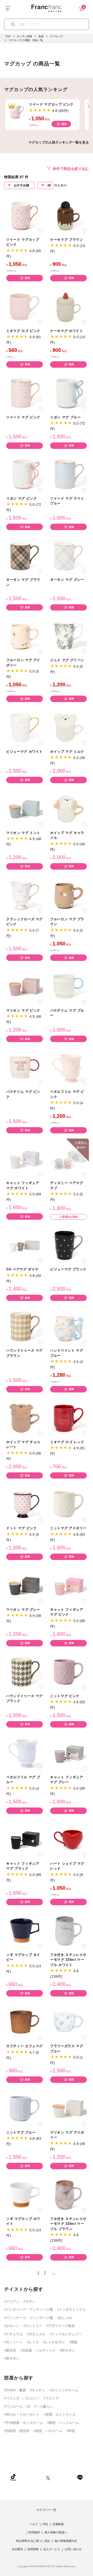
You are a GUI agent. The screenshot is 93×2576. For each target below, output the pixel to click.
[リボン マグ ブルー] (68, 393)
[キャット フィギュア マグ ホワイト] (25, 1159)
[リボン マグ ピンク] (25, 474)
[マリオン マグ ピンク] (25, 986)
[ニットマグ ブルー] (25, 2108)
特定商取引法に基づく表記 (33, 2541)
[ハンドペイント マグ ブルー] (68, 1326)
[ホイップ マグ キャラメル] (68, 808)
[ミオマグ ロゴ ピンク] (25, 307)
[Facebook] (64, 2477)
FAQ (45, 2524)
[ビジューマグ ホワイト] (25, 727)
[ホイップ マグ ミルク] (68, 727)
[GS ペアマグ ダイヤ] (25, 1245)
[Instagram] (31, 2477)
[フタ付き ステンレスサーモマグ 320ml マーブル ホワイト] (68, 1930)
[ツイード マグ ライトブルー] (68, 474)
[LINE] (80, 2477)
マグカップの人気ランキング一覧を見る (59, 142)
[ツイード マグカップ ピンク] (25, 215)
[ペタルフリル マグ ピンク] (68, 1068)
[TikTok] (13, 2477)
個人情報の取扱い (56, 2532)
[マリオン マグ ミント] (25, 808)
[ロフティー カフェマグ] (25, 2022)
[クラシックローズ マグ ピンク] (25, 895)
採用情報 (33, 2549)
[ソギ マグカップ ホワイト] (25, 2194)
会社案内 (17, 2549)
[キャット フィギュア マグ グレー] (68, 1753)
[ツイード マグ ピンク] (25, 393)
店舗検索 (58, 2524)
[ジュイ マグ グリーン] (68, 636)
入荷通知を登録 (68, 1217)
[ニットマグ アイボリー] (68, 1504)
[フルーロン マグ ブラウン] (68, 895)
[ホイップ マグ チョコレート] (25, 1418)
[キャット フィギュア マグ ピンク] (68, 1585)
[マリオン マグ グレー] (25, 1585)
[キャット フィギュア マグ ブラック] (25, 1839)
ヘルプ (34, 2524)
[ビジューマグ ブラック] (68, 1245)
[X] (48, 2477)
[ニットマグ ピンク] (68, 1672)
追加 (64, 124)
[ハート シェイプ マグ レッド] (68, 1839)
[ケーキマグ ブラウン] (68, 215)
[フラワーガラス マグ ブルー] (68, 2022)
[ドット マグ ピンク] (25, 1504)
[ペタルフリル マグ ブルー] (25, 1753)
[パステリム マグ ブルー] (68, 986)
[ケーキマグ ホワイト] (68, 307)
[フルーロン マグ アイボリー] (25, 636)
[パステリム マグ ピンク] (25, 1068)
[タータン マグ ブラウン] (25, 556)
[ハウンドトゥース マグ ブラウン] (25, 1326)
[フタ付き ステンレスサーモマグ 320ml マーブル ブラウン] (68, 2194)
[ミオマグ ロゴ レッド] (68, 1418)
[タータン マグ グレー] (68, 556)
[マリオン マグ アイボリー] (68, 2108)
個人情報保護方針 (66, 2541)
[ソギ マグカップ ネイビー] (25, 1930)
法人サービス (52, 2549)
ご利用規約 (33, 2532)
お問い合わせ (73, 2549)
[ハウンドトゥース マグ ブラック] (25, 1672)
